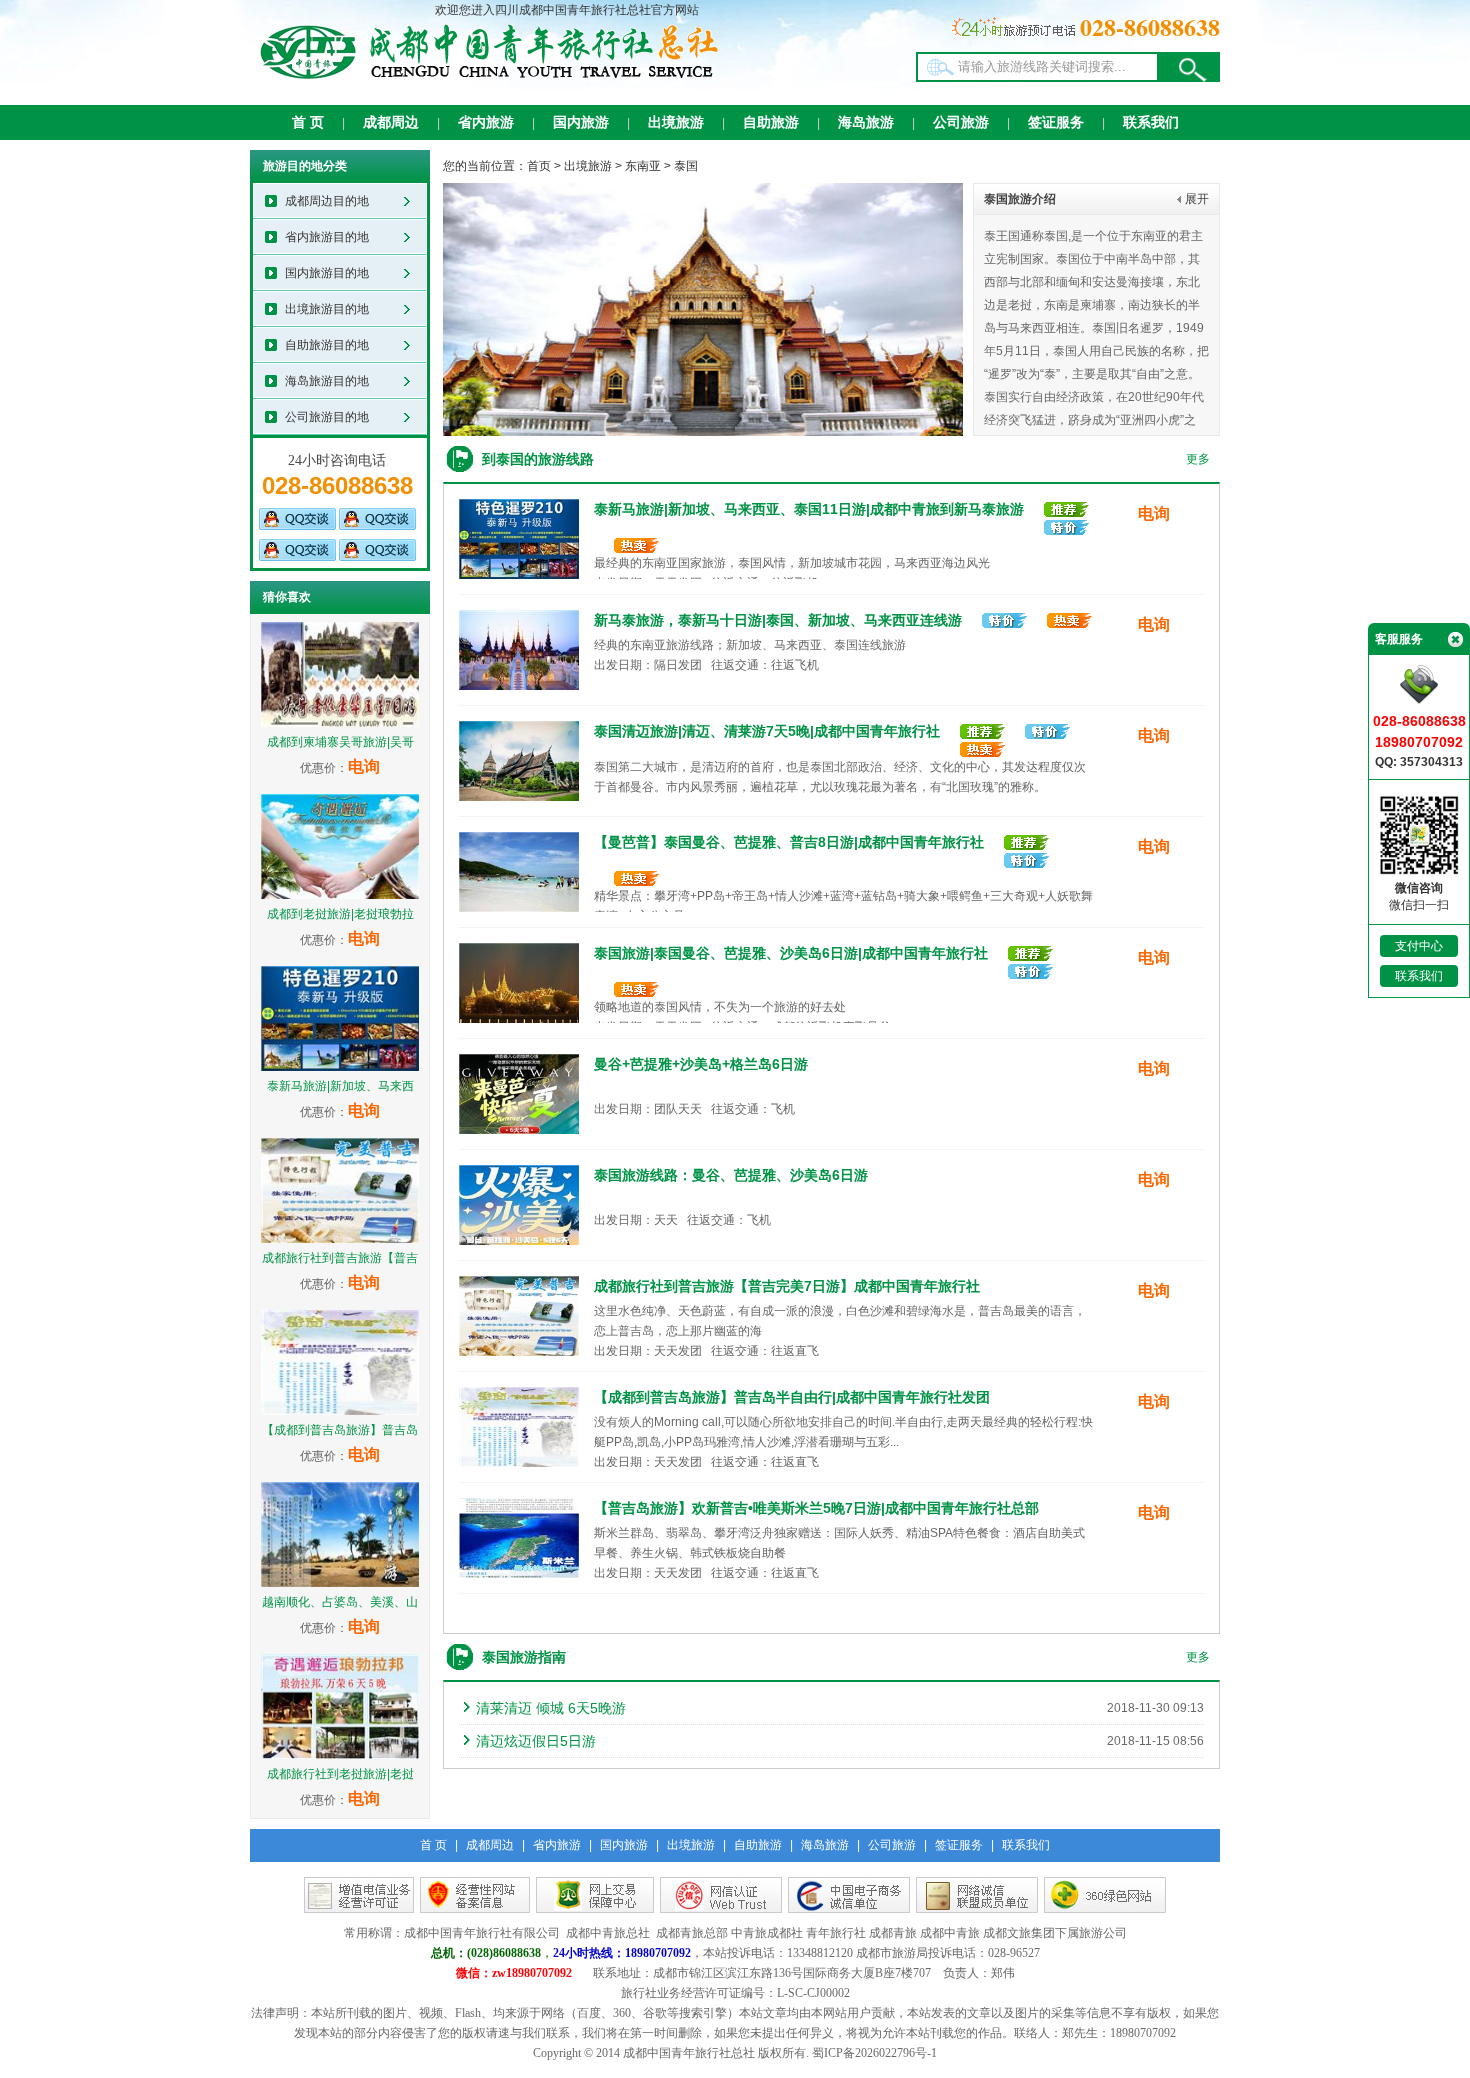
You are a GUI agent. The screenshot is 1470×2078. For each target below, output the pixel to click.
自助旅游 (771, 122)
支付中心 (1419, 946)
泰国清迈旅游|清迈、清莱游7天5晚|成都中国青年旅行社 (767, 731)
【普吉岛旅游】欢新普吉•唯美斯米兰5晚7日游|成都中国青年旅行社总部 (816, 1508)
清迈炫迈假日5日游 (536, 1741)
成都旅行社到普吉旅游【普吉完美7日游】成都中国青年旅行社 (787, 1286)
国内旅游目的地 (327, 273)
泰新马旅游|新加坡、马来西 (340, 1086)
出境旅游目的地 (327, 309)
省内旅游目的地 (327, 237)
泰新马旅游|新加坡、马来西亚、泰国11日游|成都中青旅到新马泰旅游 (809, 509)
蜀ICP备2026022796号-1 (874, 2053)
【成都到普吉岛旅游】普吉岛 (340, 1430)
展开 (1197, 199)
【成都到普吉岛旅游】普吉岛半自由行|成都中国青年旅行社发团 (792, 1397)
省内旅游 (486, 122)
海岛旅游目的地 (327, 381)
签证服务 (1056, 122)
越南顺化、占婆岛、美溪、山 (340, 1602)
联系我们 (1151, 122)
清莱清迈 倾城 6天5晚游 (551, 1708)
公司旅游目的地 (327, 417)
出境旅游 (676, 122)
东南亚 (643, 166)
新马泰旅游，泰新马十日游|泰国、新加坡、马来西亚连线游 (778, 620)
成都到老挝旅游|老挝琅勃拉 (340, 914)
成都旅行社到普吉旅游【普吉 (340, 1258)
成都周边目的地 (327, 201)
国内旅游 (581, 122)
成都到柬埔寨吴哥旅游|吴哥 (340, 742)
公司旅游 (961, 122)
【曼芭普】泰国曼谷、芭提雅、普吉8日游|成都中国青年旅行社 (789, 842)
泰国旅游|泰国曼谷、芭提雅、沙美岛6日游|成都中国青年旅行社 (791, 953)
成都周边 (391, 122)
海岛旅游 (866, 122)
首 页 (308, 122)
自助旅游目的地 (327, 345)
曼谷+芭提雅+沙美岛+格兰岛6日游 (701, 1064)
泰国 (686, 166)
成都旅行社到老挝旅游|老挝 (340, 1774)
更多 (1198, 459)
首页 (539, 166)
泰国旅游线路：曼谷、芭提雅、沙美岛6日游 (731, 1175)
